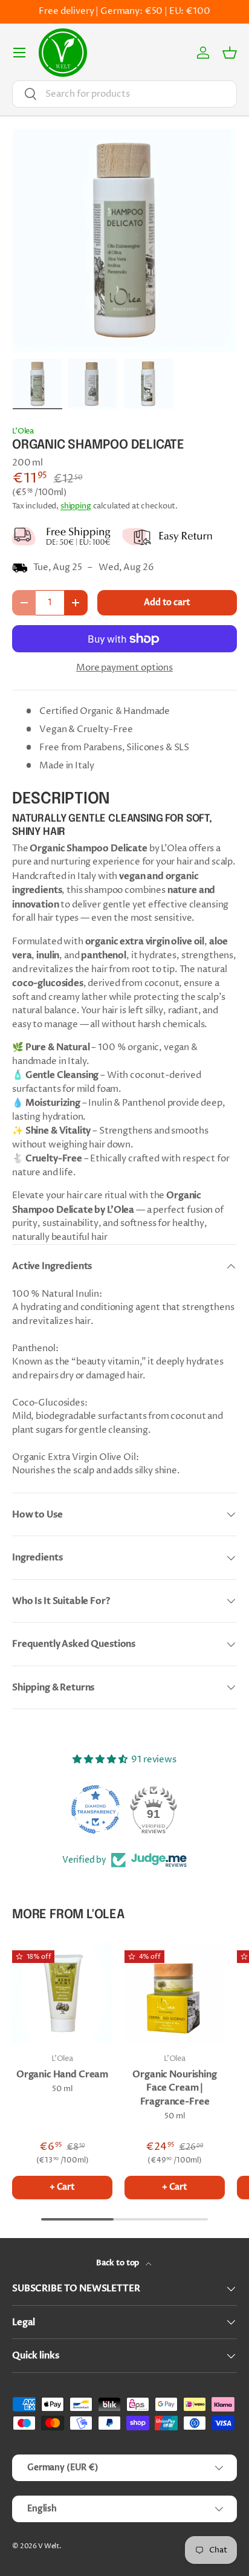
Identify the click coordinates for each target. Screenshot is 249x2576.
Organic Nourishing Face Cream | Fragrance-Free (174, 2088)
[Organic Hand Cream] (62, 1993)
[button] (230, 53)
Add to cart (167, 602)
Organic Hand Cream (62, 2074)
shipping (76, 506)
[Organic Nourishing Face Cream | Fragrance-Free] (175, 1993)
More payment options (124, 668)
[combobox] (124, 94)
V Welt (49, 2546)
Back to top (118, 2263)
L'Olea (23, 431)
